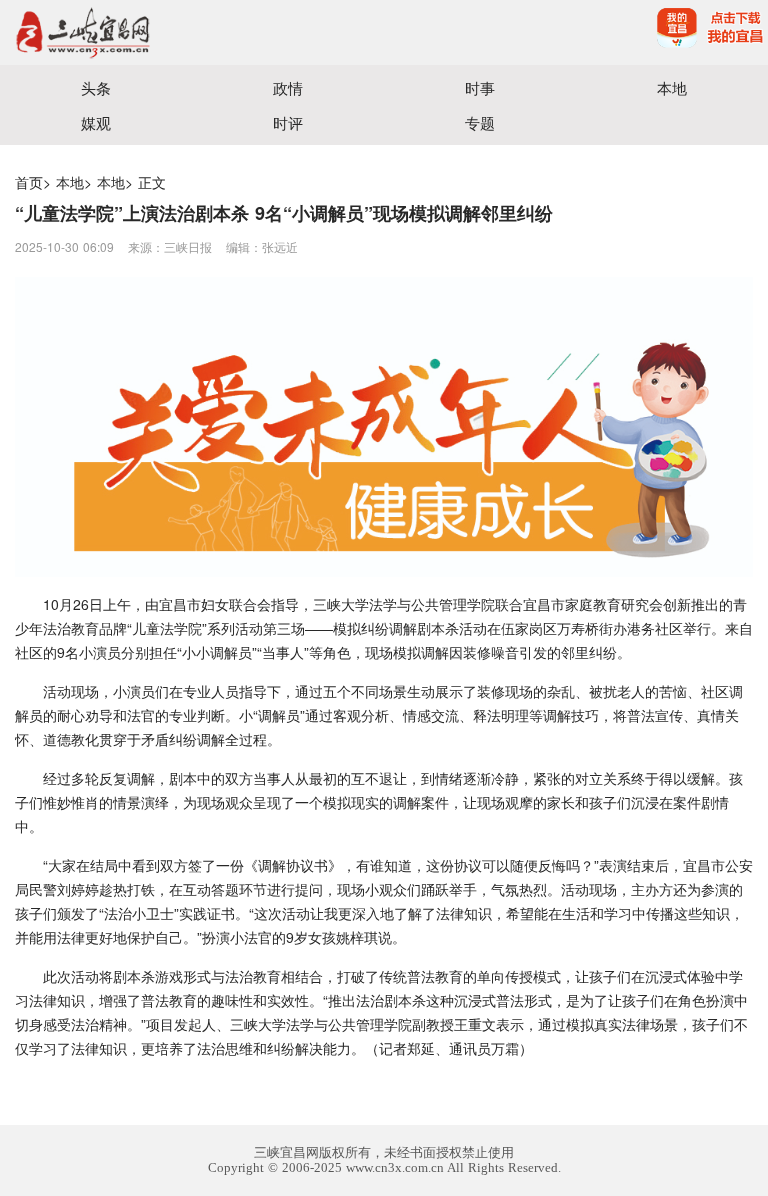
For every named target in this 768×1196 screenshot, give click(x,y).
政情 (288, 87)
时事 (480, 87)
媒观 (96, 122)
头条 (96, 87)
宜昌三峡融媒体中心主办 (192, 32)
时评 (288, 122)
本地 (672, 87)
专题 (480, 122)
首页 (29, 182)
